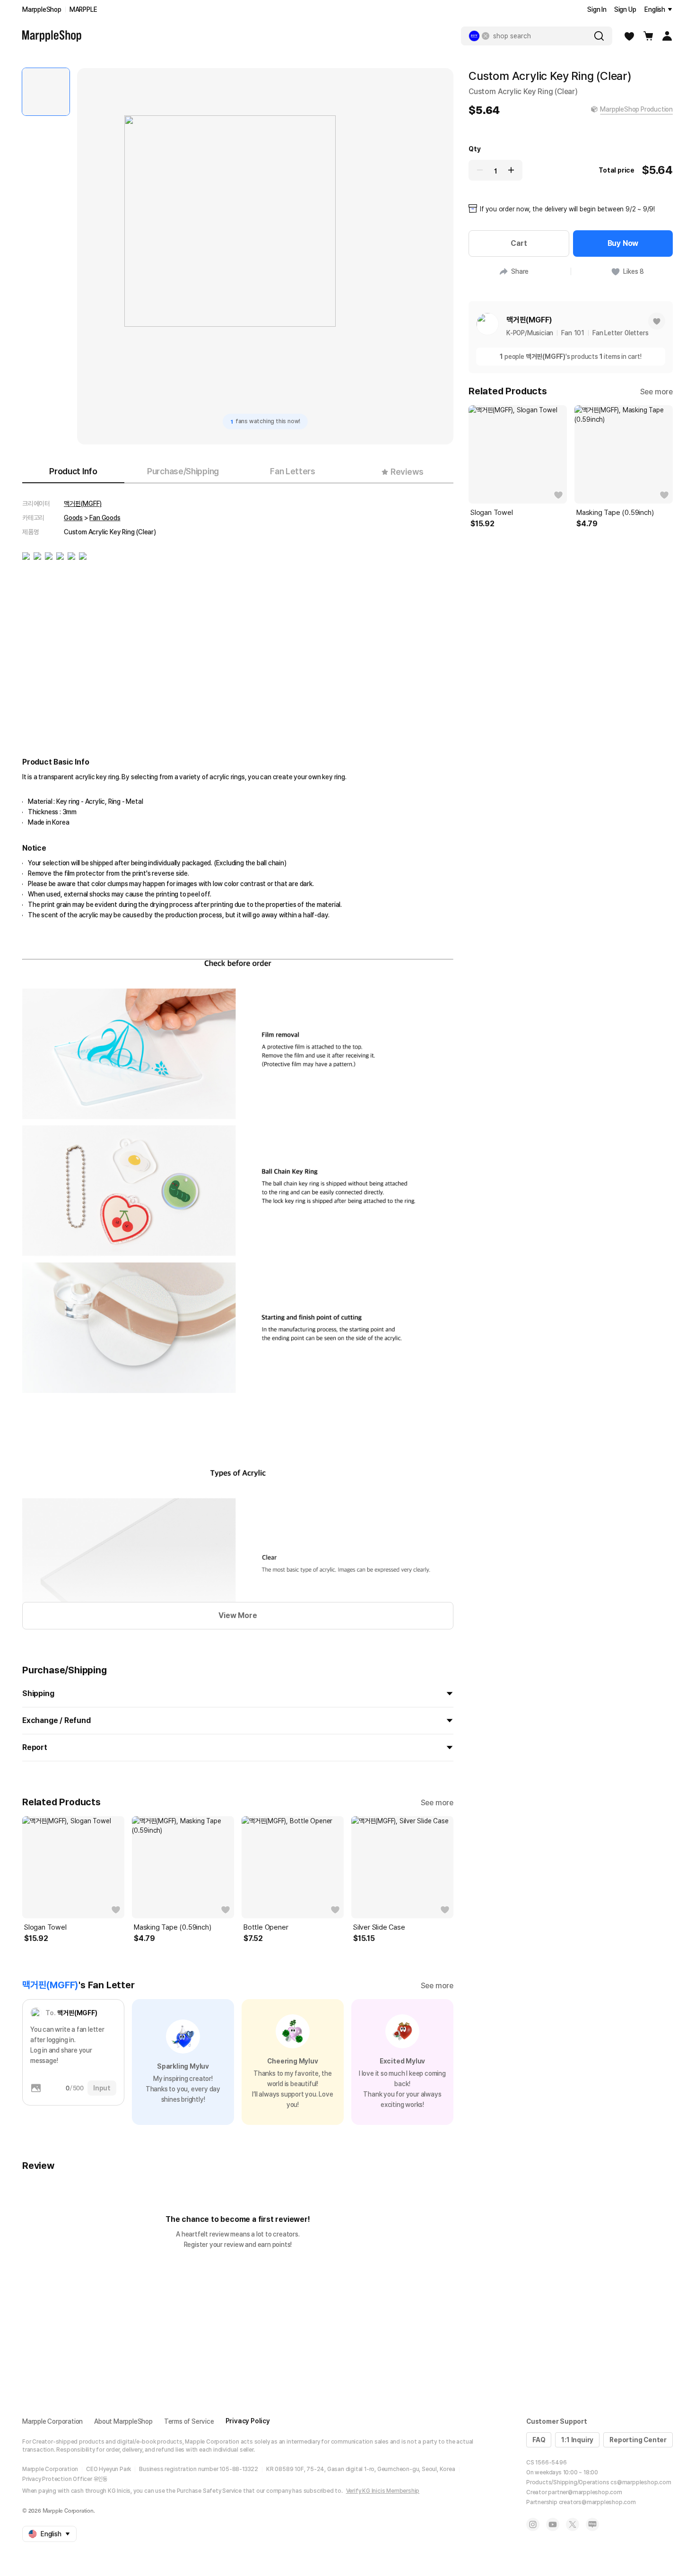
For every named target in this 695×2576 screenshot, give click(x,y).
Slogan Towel (45, 1927)
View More (238, 1615)
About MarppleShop (123, 2421)
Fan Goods (105, 518)
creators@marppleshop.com (597, 2502)
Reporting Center (638, 2440)
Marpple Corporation (52, 2421)
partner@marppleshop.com (585, 2492)
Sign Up (625, 9)
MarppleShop (42, 9)
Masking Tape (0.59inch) (172, 1927)
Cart (519, 243)
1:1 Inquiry (577, 2440)
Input (102, 2088)
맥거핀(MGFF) (83, 504)
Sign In (597, 9)
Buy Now (623, 243)
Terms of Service (189, 2421)
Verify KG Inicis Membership (383, 2491)
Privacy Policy (248, 2421)
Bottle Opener (266, 1927)
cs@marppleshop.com (641, 2482)
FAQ (539, 2440)
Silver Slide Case (379, 1927)
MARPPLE (83, 9)
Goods (73, 518)
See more (437, 1803)
